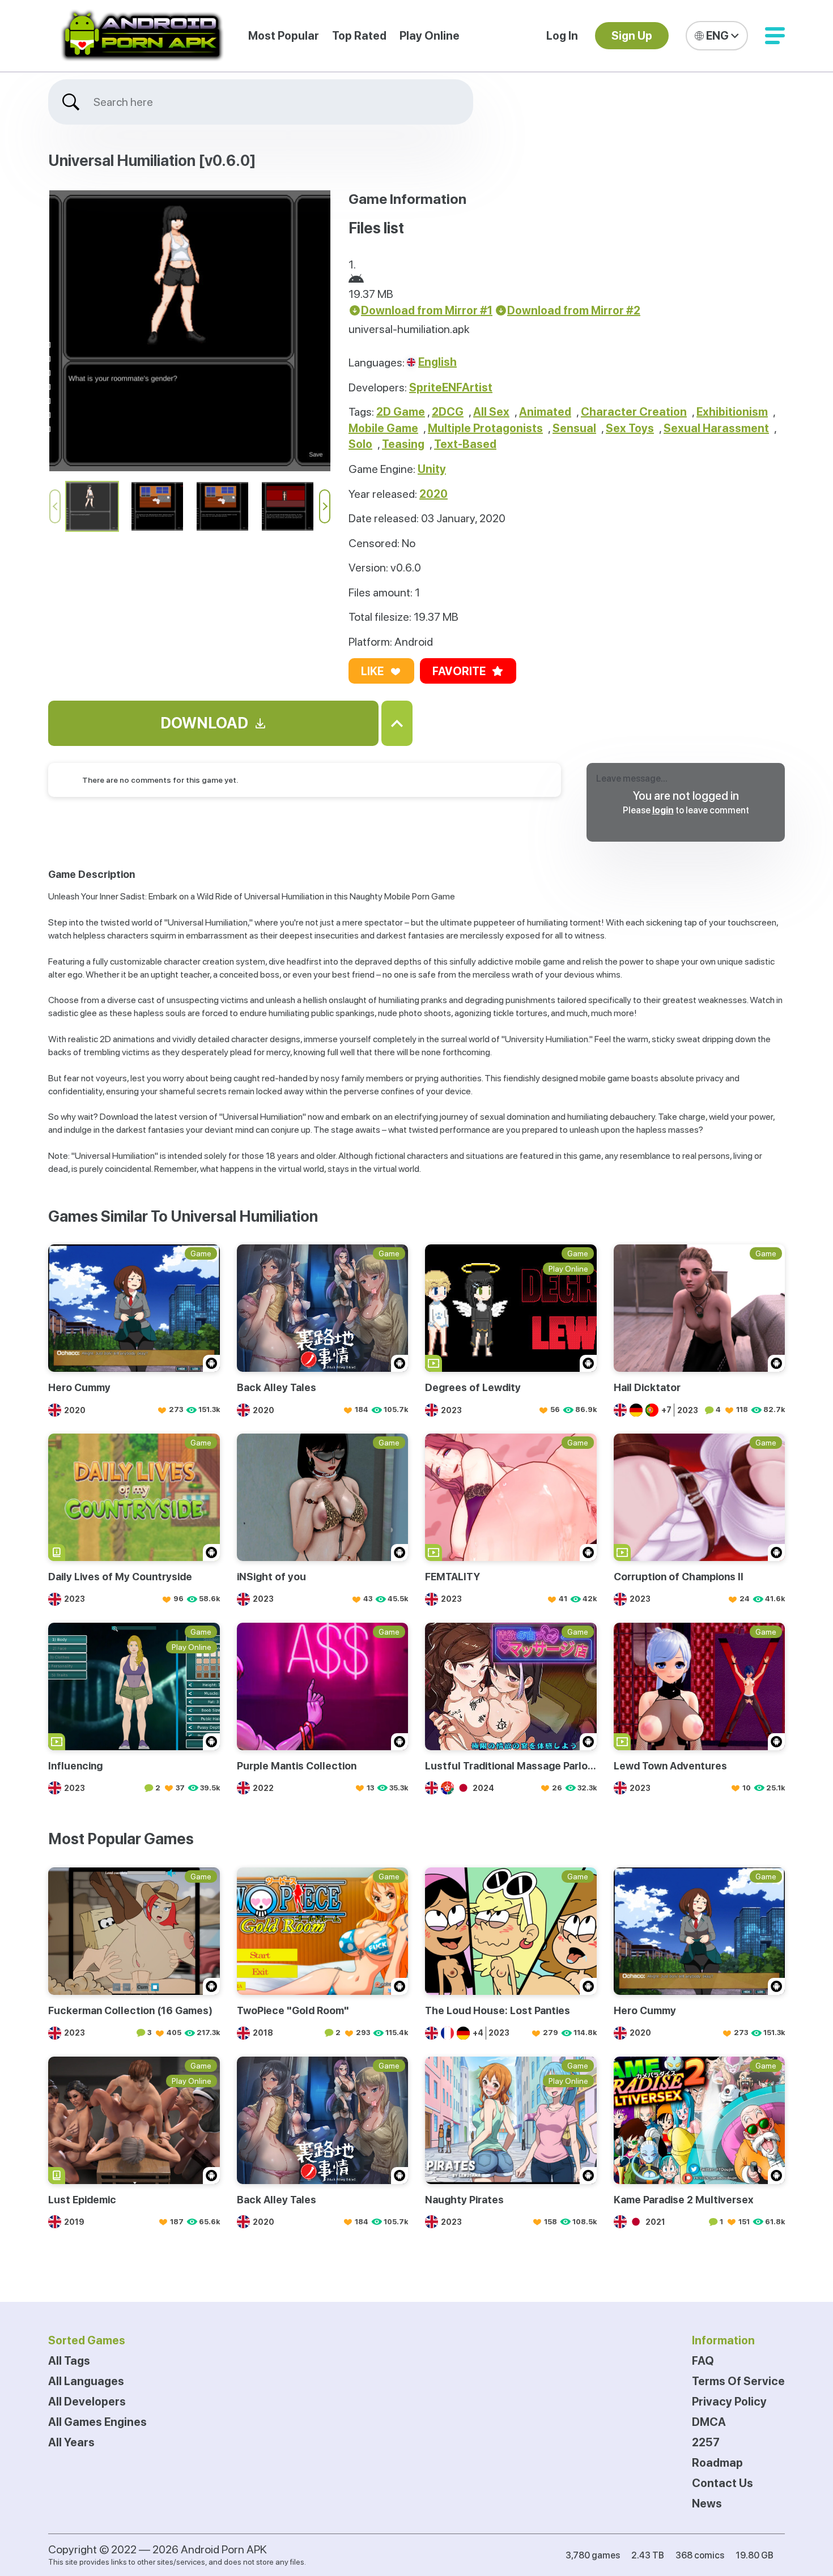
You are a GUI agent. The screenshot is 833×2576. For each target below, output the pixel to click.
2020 (433, 494)
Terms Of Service (738, 2381)
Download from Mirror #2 (574, 310)
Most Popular (284, 36)
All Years (71, 2442)
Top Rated (359, 36)
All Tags (69, 2361)
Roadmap (717, 2463)
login (663, 810)
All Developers (87, 2402)
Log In (562, 36)
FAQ (703, 2361)
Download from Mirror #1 (427, 310)
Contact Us (722, 2483)
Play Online (430, 36)
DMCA (709, 2422)
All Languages (86, 2381)
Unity (432, 469)
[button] (775, 36)
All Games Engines (97, 2422)
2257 (706, 2442)
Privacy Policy (729, 2402)
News (707, 2504)
